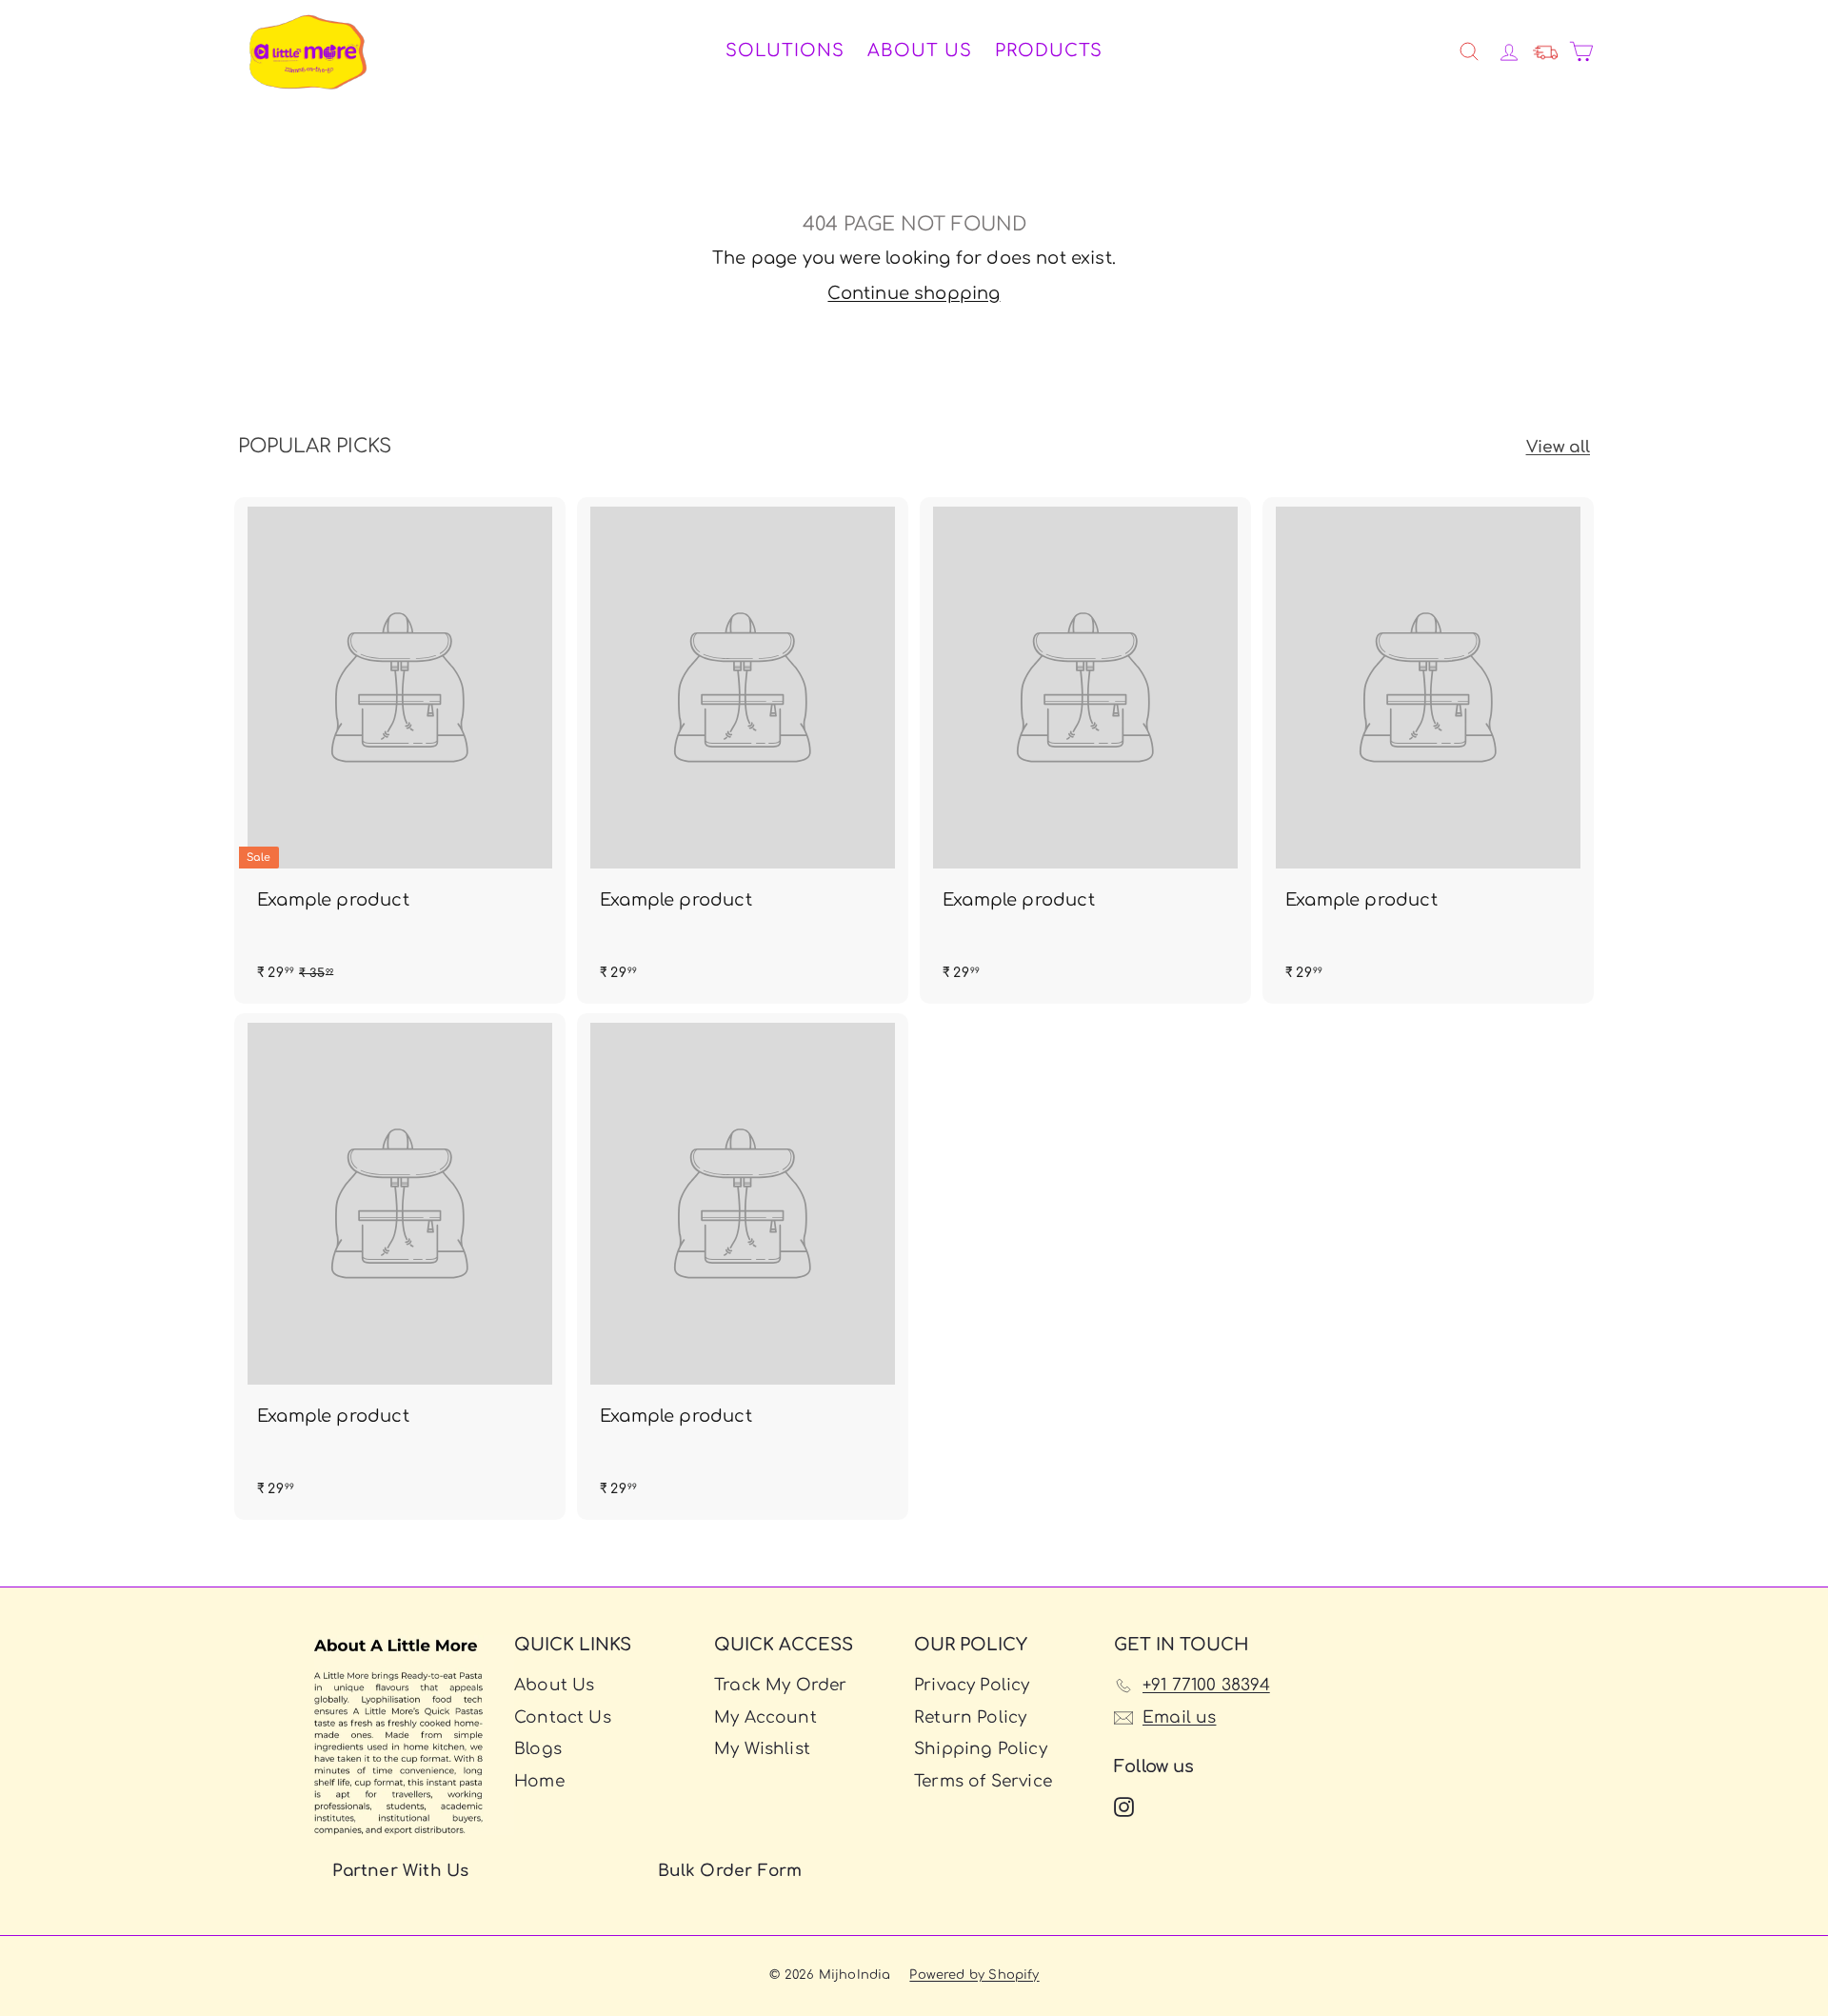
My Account (765, 1717)
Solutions (785, 50)
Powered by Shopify (974, 1975)
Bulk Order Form (730, 1871)
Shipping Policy (981, 1749)
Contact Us (563, 1717)
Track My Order (781, 1685)
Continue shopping (914, 293)
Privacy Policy (972, 1685)
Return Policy (970, 1717)
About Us (920, 50)
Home (539, 1781)
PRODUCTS (1049, 50)
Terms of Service (983, 1781)
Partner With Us (401, 1871)
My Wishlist (762, 1749)
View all (1558, 447)
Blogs (538, 1749)
